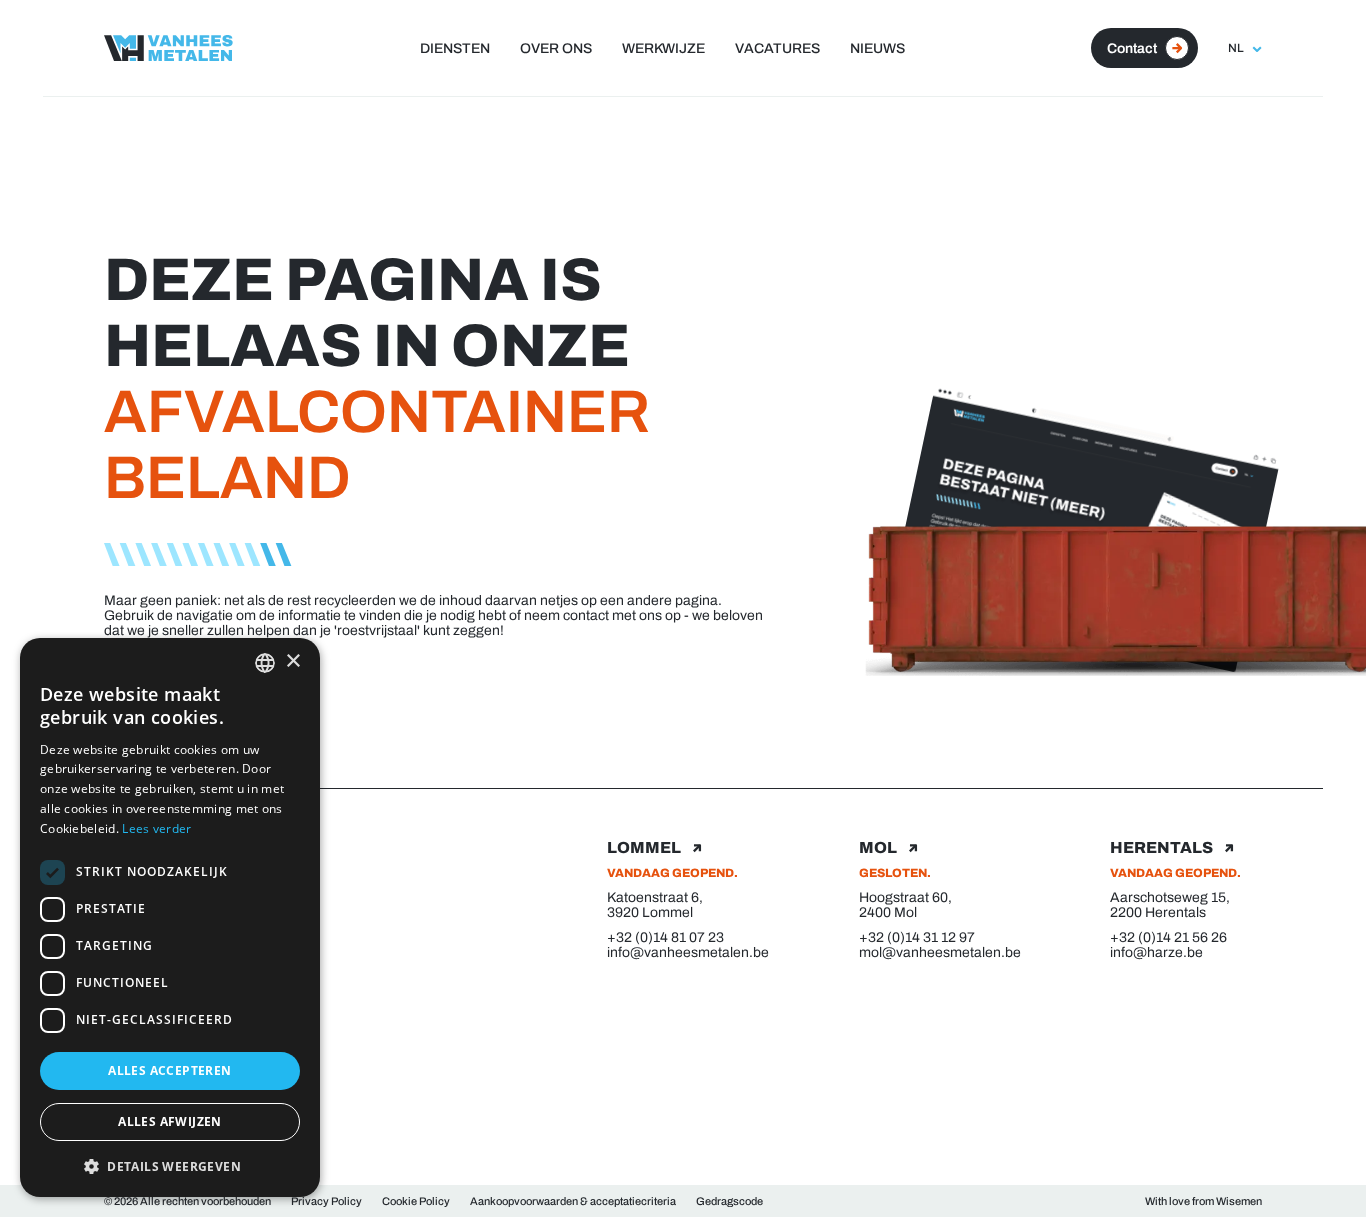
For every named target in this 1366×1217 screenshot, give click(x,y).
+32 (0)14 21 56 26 (1168, 937)
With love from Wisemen (1203, 1201)
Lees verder (156, 828)
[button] (170, 1165)
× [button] (292, 661)
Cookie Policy (416, 1201)
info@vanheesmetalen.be (683, 952)
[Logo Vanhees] (168, 48)
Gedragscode (729, 1201)
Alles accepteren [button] (169, 1070)
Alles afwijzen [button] (170, 1121)
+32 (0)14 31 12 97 (917, 937)
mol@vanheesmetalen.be (935, 952)
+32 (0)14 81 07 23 (665, 937)
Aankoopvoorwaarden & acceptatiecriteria (573, 1201)
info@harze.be (1156, 952)
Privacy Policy (326, 1201)
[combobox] (265, 663)
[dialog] (170, 917)
